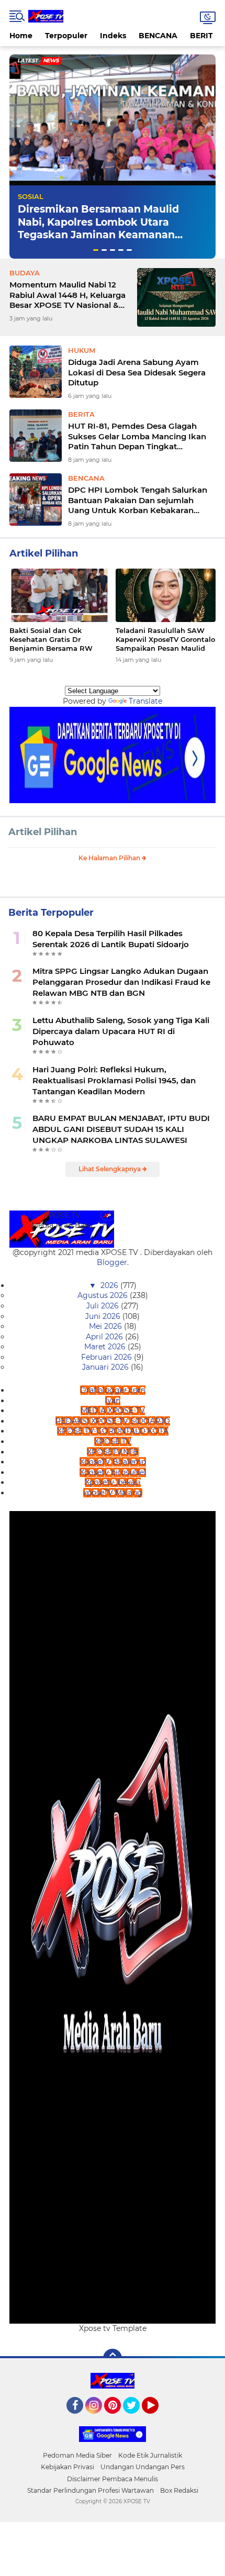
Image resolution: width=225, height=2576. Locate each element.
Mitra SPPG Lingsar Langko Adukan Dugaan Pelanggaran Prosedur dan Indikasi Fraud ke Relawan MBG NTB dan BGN (121, 982)
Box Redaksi (179, 2490)
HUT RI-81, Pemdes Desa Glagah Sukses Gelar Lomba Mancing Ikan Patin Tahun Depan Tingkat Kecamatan (137, 436)
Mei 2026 (106, 1326)
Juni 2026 (104, 1316)
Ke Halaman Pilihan (110, 858)
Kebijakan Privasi (67, 2467)
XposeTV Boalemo (113, 1462)
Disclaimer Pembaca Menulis (113, 2479)
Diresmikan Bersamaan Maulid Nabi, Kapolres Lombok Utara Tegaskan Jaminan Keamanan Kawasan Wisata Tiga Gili (98, 229)
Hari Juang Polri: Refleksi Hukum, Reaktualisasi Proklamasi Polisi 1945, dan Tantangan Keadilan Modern (114, 1080)
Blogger (112, 1262)
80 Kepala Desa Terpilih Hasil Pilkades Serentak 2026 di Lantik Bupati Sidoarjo (111, 939)
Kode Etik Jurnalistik (150, 2455)
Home (21, 36)
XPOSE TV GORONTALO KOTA (113, 1431)
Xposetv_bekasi (113, 1482)
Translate (145, 701)
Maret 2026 (106, 1347)
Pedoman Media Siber (77, 2455)
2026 (110, 1285)
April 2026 (105, 1337)
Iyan (113, 1401)
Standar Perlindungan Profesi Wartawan (91, 2490)
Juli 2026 (104, 1306)
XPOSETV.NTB (113, 1452)
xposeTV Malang (113, 1493)
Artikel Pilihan (43, 832)
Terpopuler (66, 36)
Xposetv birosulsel (113, 1472)
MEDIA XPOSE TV (113, 1411)
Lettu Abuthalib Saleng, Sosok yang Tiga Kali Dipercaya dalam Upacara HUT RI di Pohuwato (121, 1031)
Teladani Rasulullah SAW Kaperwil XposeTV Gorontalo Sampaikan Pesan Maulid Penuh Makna (165, 640)
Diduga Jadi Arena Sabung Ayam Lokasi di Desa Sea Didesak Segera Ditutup (137, 372)
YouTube (157, 2418)
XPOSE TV (113, 1441)
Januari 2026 (106, 1367)
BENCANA (158, 36)
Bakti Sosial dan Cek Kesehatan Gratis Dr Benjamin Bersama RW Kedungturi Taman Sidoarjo (58, 640)
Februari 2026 (108, 1357)
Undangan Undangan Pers (143, 2467)
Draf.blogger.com (113, 1390)
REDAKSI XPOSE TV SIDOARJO (113, 1421)
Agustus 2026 (104, 1295)
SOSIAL (31, 196)
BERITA (204, 36)
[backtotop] (113, 2358)
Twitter (136, 2418)
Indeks (113, 36)
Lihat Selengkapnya (110, 1169)
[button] (96, 250)
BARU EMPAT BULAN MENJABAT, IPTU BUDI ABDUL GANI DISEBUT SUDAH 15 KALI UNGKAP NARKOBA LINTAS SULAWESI (121, 1129)
